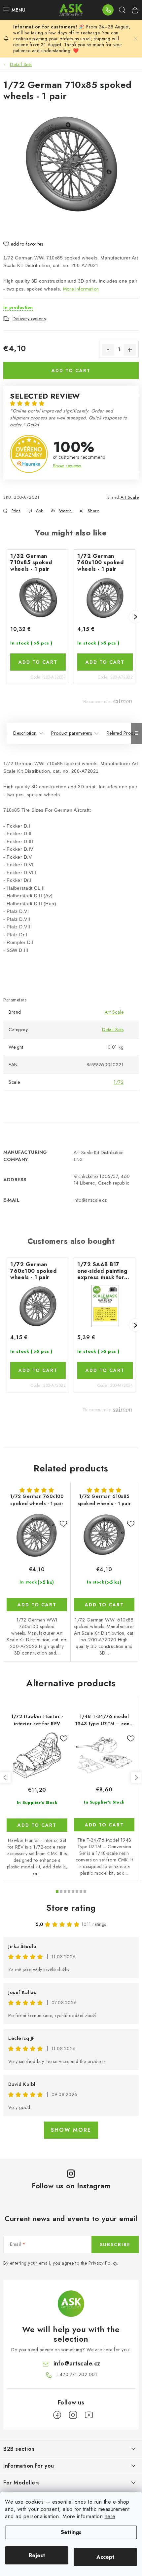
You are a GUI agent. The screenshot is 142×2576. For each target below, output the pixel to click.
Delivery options (29, 319)
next (136, 1777)
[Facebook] (57, 2415)
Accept (105, 2557)
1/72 (119, 1082)
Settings (71, 2532)
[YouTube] (89, 2415)
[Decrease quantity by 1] (108, 350)
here (110, 2516)
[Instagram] (73, 2415)
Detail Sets (113, 1030)
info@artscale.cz (77, 2363)
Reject (37, 2555)
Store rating (71, 1908)
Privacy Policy (103, 2263)
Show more (71, 2130)
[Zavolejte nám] (108, 10)
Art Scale (130, 497)
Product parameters (71, 733)
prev (5, 1777)
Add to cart (71, 371)
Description (25, 733)
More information (81, 289)
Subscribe (115, 2244)
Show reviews (67, 466)
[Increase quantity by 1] (130, 350)
